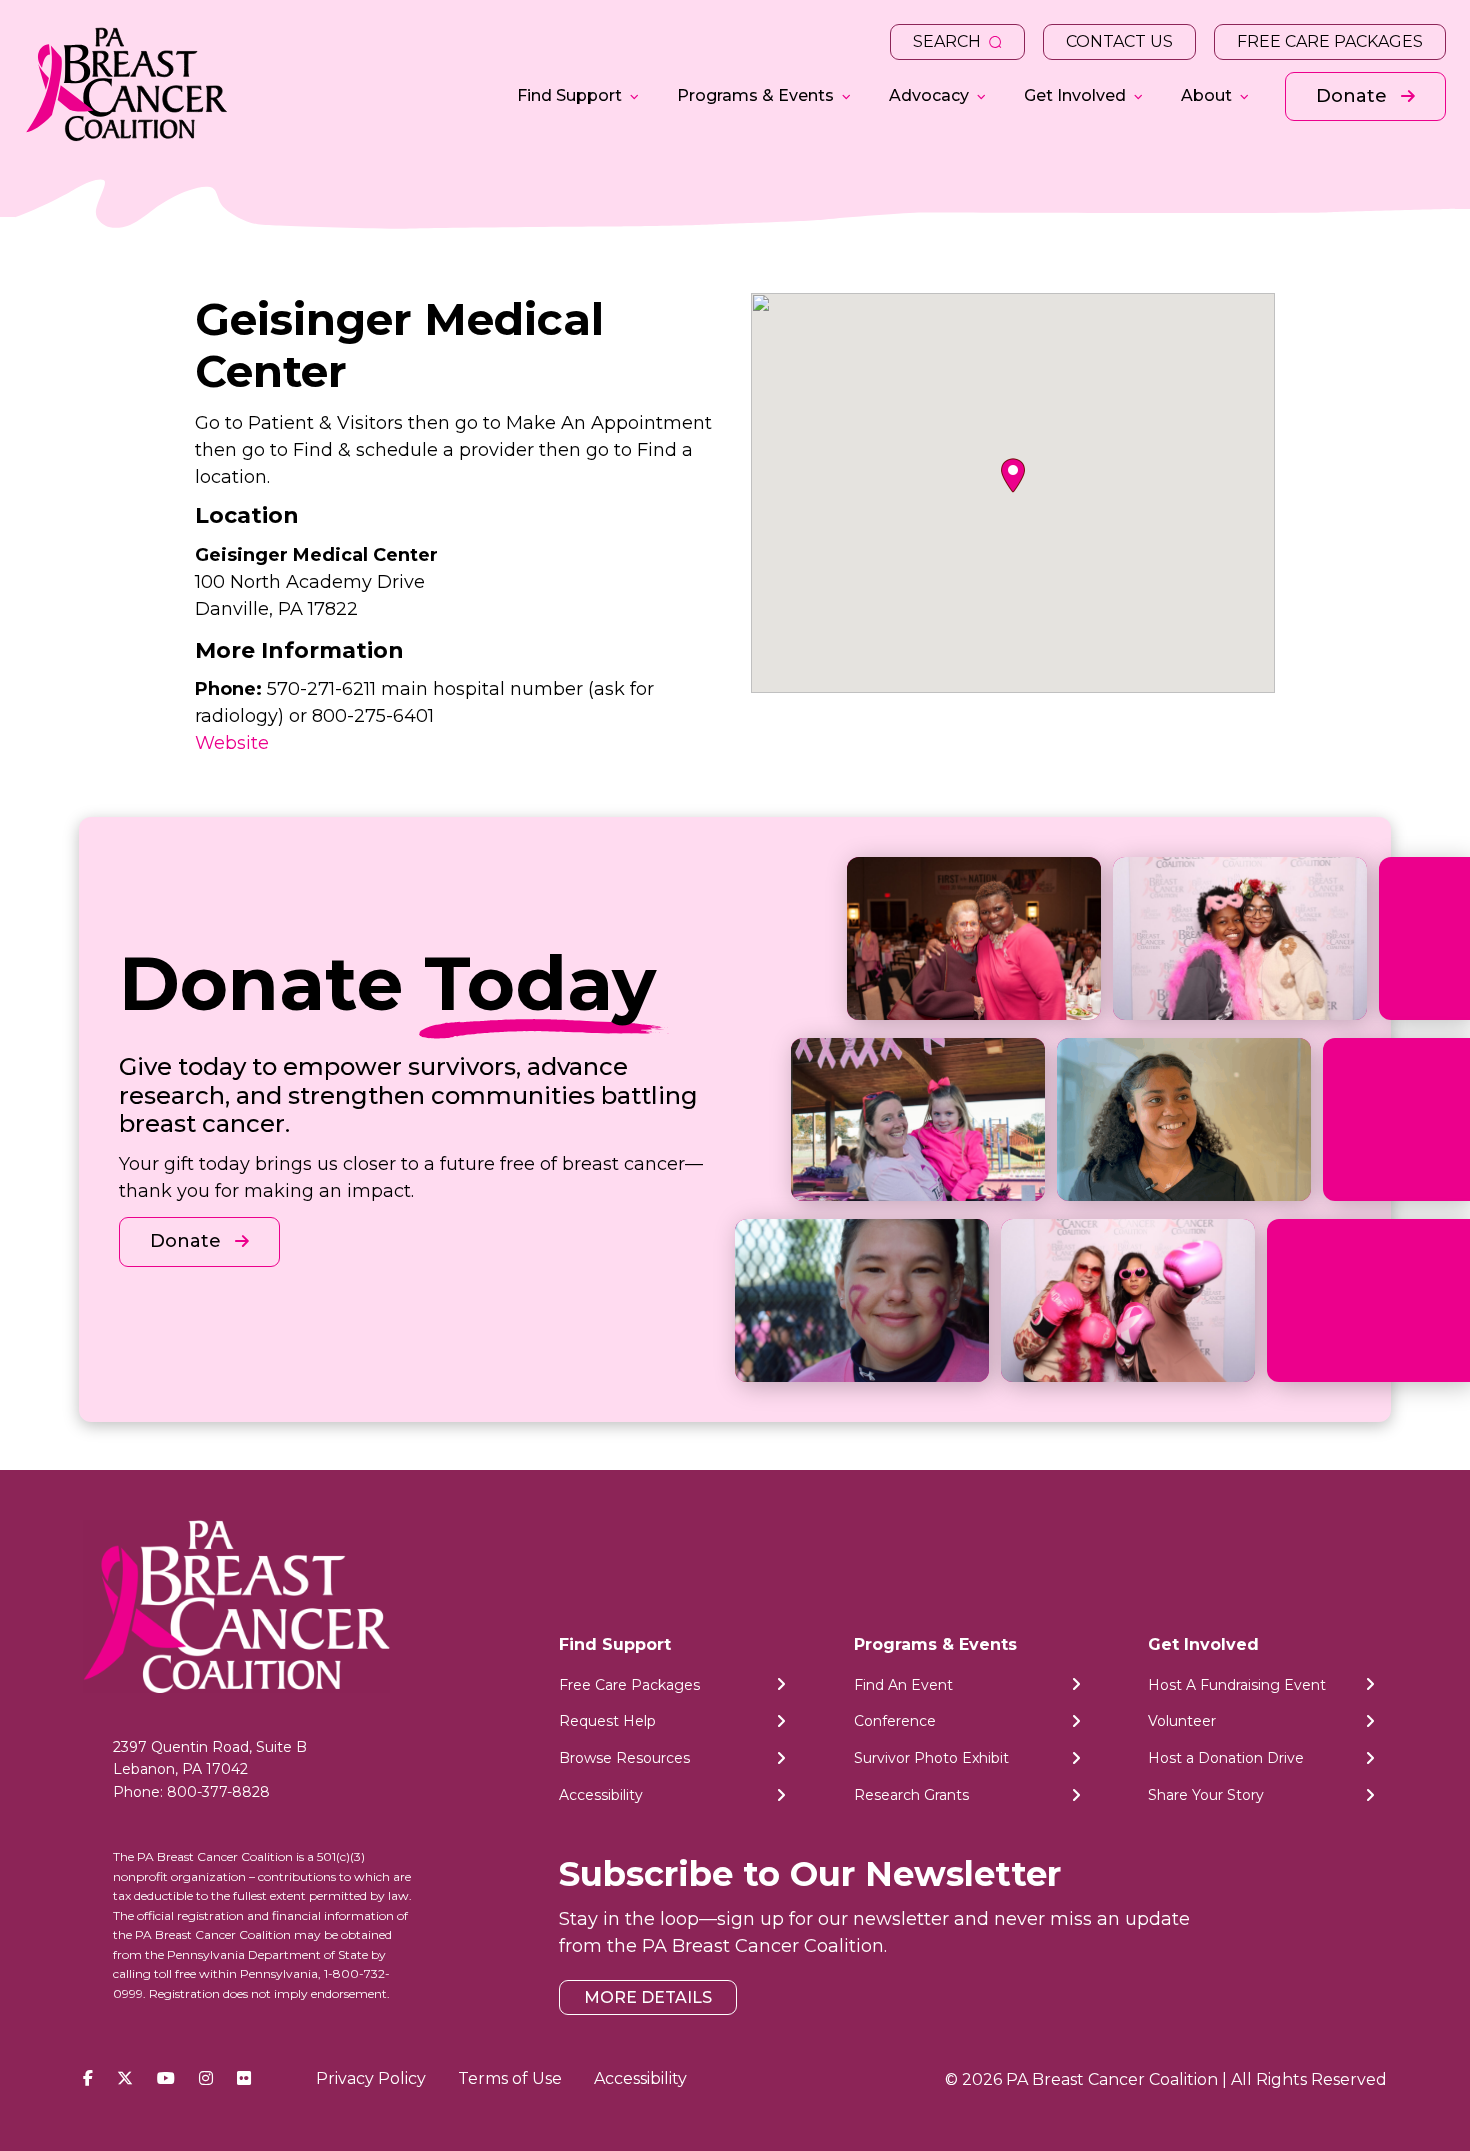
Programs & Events (755, 95)
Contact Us (1119, 41)
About (1206, 95)
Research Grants (911, 1795)
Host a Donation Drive (1226, 1758)
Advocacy (929, 95)
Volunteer (1182, 1721)
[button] (1013, 475)
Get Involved (1075, 95)
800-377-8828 (218, 1792)
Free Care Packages (1330, 41)
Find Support (569, 95)
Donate (1354, 96)
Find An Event (903, 1685)
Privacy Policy (371, 2078)
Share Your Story (1206, 1795)
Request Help (607, 1721)
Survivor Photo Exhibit (931, 1758)
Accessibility (601, 1795)
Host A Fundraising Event (1237, 1685)
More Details (648, 1997)
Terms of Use (510, 2078)
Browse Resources (624, 1758)
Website (232, 743)
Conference (895, 1721)
